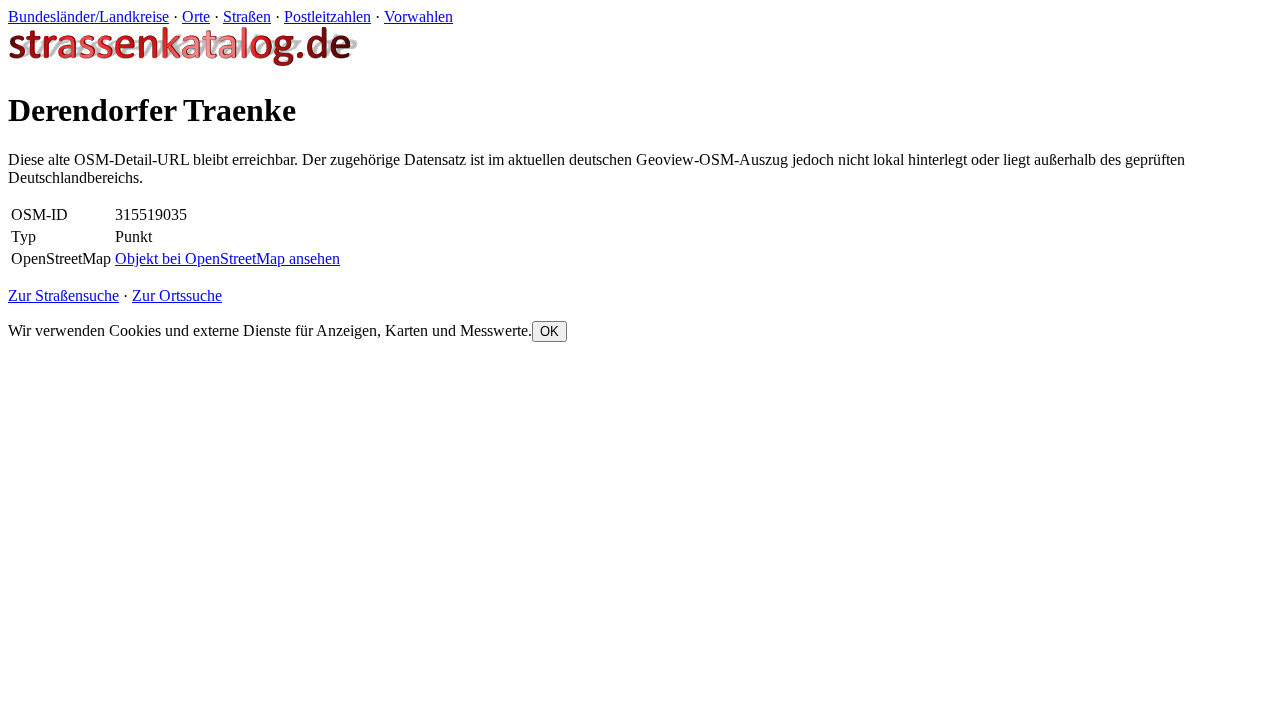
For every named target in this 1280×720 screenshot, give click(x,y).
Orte (196, 16)
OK (549, 331)
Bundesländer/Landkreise (88, 16)
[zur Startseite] (184, 61)
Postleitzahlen (327, 16)
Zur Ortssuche (177, 295)
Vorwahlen (418, 16)
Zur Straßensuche (63, 295)
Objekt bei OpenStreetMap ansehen (227, 258)
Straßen (247, 16)
